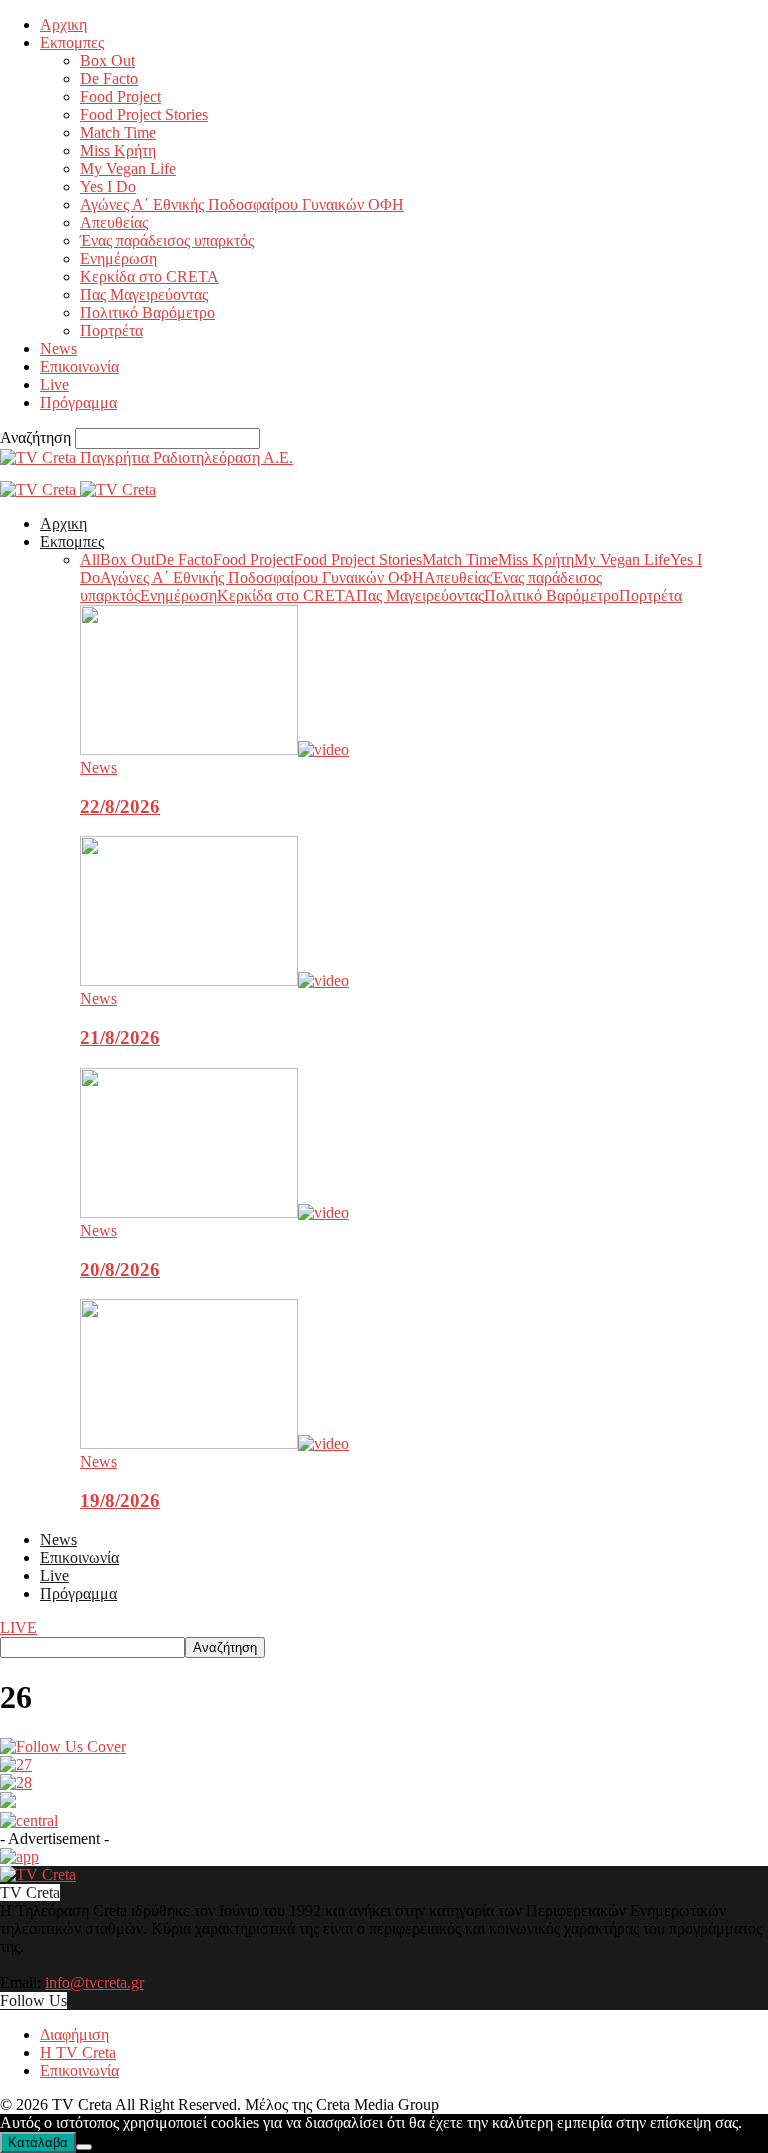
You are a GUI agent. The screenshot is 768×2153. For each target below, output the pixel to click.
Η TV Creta (78, 2052)
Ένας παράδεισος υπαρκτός (167, 240)
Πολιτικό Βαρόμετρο (147, 312)
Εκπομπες (72, 42)
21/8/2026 (120, 1037)
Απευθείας (114, 222)
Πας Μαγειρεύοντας (144, 294)
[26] (63, 1746)
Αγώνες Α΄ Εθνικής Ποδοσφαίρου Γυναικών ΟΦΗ (242, 204)
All (90, 559)
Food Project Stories (144, 114)
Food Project (120, 96)
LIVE (18, 1627)
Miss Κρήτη (118, 150)
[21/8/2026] (214, 980)
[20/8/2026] (214, 1212)
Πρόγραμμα (78, 402)
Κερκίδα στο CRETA (149, 276)
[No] (84, 2147)
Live (54, 384)
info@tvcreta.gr (94, 1982)
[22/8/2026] (214, 749)
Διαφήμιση (74, 2034)
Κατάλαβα (38, 2142)
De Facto (109, 78)
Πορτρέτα (111, 330)
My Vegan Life (128, 168)
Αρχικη (63, 24)
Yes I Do (108, 186)
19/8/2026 (120, 1500)
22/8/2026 (120, 806)
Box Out (107, 60)
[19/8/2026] (214, 1443)
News (58, 348)
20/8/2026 (120, 1269)
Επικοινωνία (79, 366)
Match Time (118, 132)
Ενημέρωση (118, 258)
